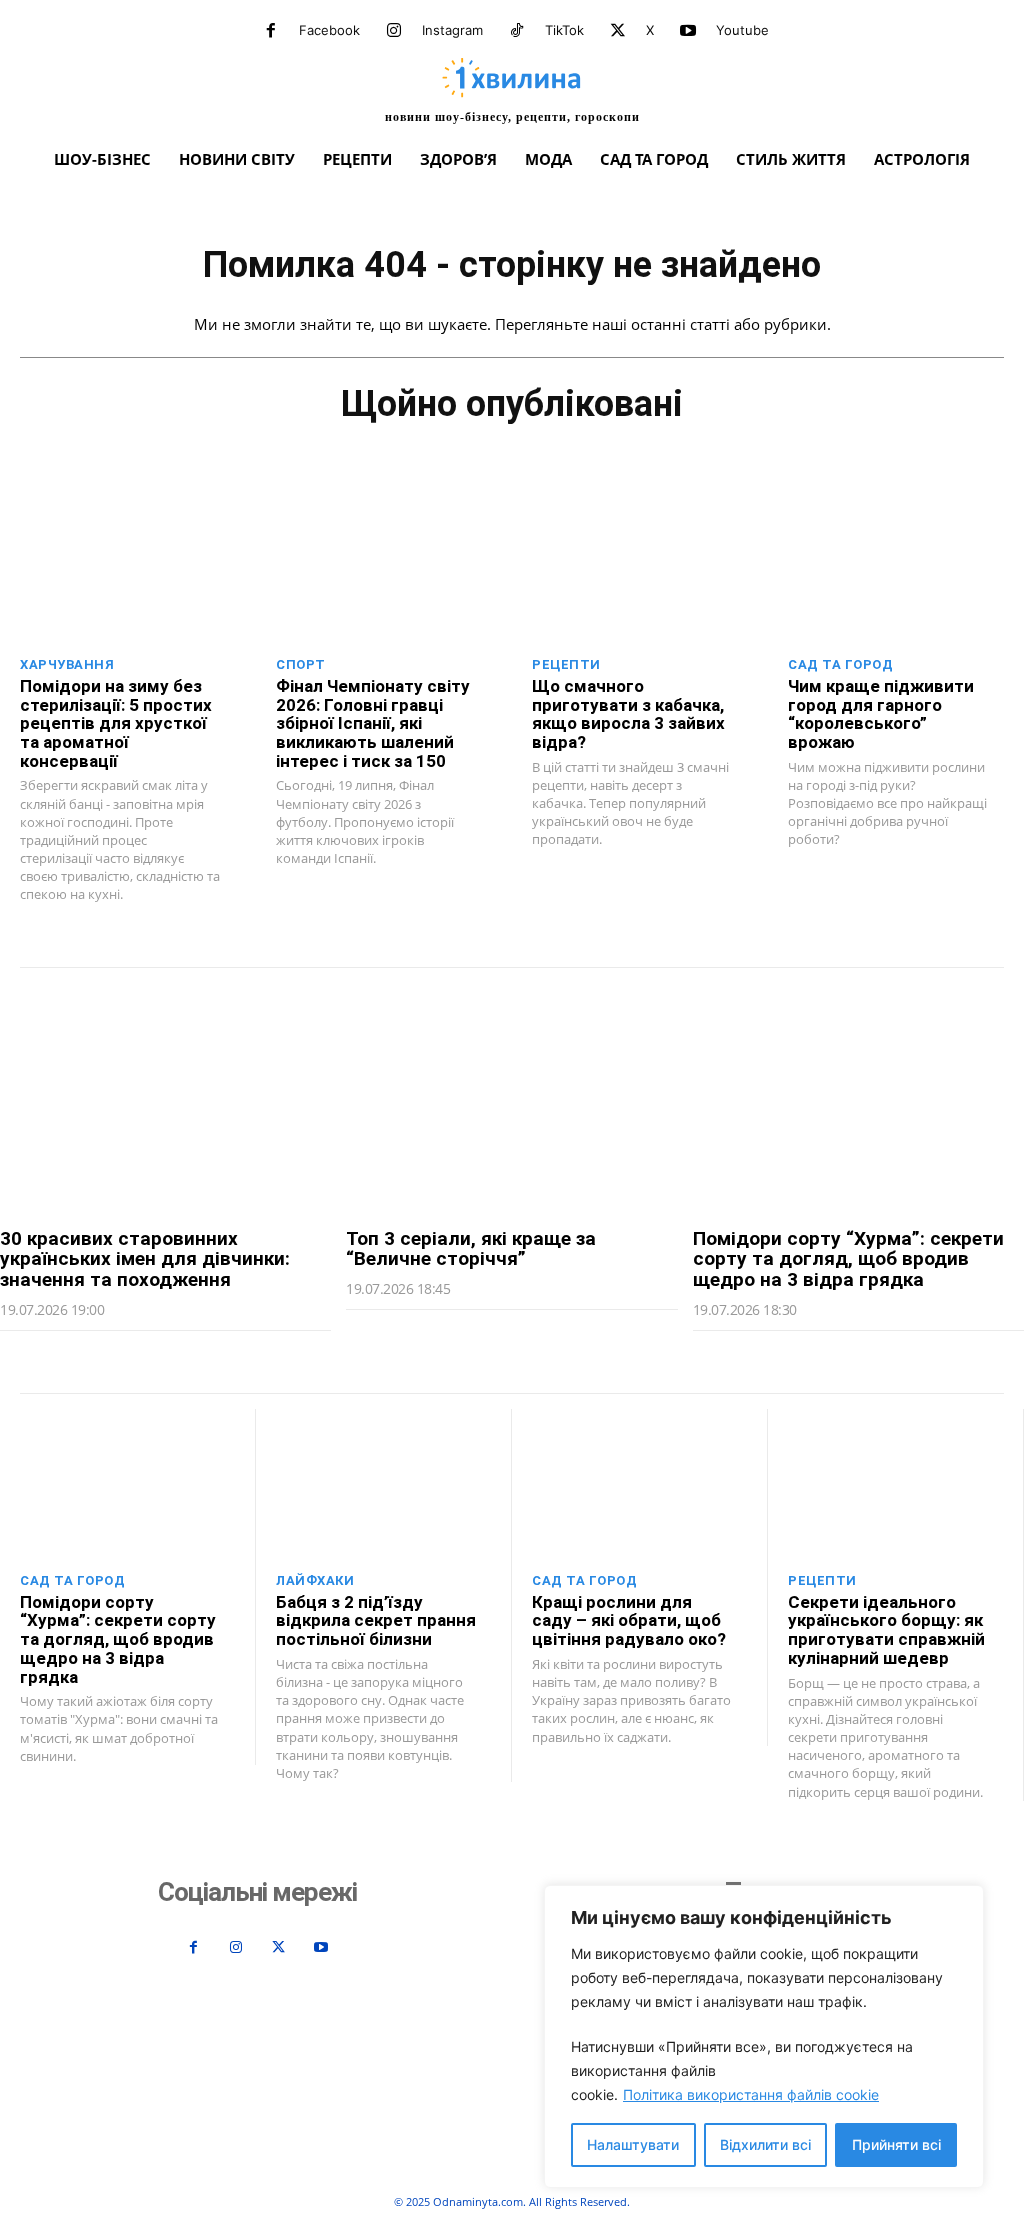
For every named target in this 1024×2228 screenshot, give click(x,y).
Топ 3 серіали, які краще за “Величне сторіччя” (471, 1249)
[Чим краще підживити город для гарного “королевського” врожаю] (896, 568)
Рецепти (566, 664)
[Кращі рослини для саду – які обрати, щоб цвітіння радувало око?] (639, 1484)
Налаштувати (633, 2144)
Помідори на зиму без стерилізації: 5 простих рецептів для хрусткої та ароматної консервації (116, 723)
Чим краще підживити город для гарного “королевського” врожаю (881, 714)
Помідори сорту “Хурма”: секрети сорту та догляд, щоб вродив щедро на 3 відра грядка (848, 1259)
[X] (618, 31)
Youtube (742, 30)
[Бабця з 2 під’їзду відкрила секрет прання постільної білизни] (383, 1484)
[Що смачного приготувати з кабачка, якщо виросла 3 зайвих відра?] (640, 568)
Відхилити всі (765, 2144)
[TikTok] (517, 31)
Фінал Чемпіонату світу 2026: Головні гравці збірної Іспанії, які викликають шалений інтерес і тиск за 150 (373, 723)
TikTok (564, 30)
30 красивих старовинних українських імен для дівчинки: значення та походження (145, 1259)
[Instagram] (394, 31)
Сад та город (840, 664)
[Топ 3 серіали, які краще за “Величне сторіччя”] (511, 1098)
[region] (764, 2036)
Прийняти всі (896, 2144)
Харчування (67, 664)
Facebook (329, 30)
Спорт (301, 664)
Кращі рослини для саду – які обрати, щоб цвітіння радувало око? (629, 1620)
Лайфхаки (315, 1580)
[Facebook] (271, 31)
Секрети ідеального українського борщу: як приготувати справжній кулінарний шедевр (886, 1630)
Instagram (452, 30)
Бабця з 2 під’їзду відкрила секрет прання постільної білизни (376, 1620)
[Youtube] (688, 31)
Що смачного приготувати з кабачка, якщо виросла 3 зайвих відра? (628, 714)
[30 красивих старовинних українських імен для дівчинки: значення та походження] (165, 1098)
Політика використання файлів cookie (751, 2094)
